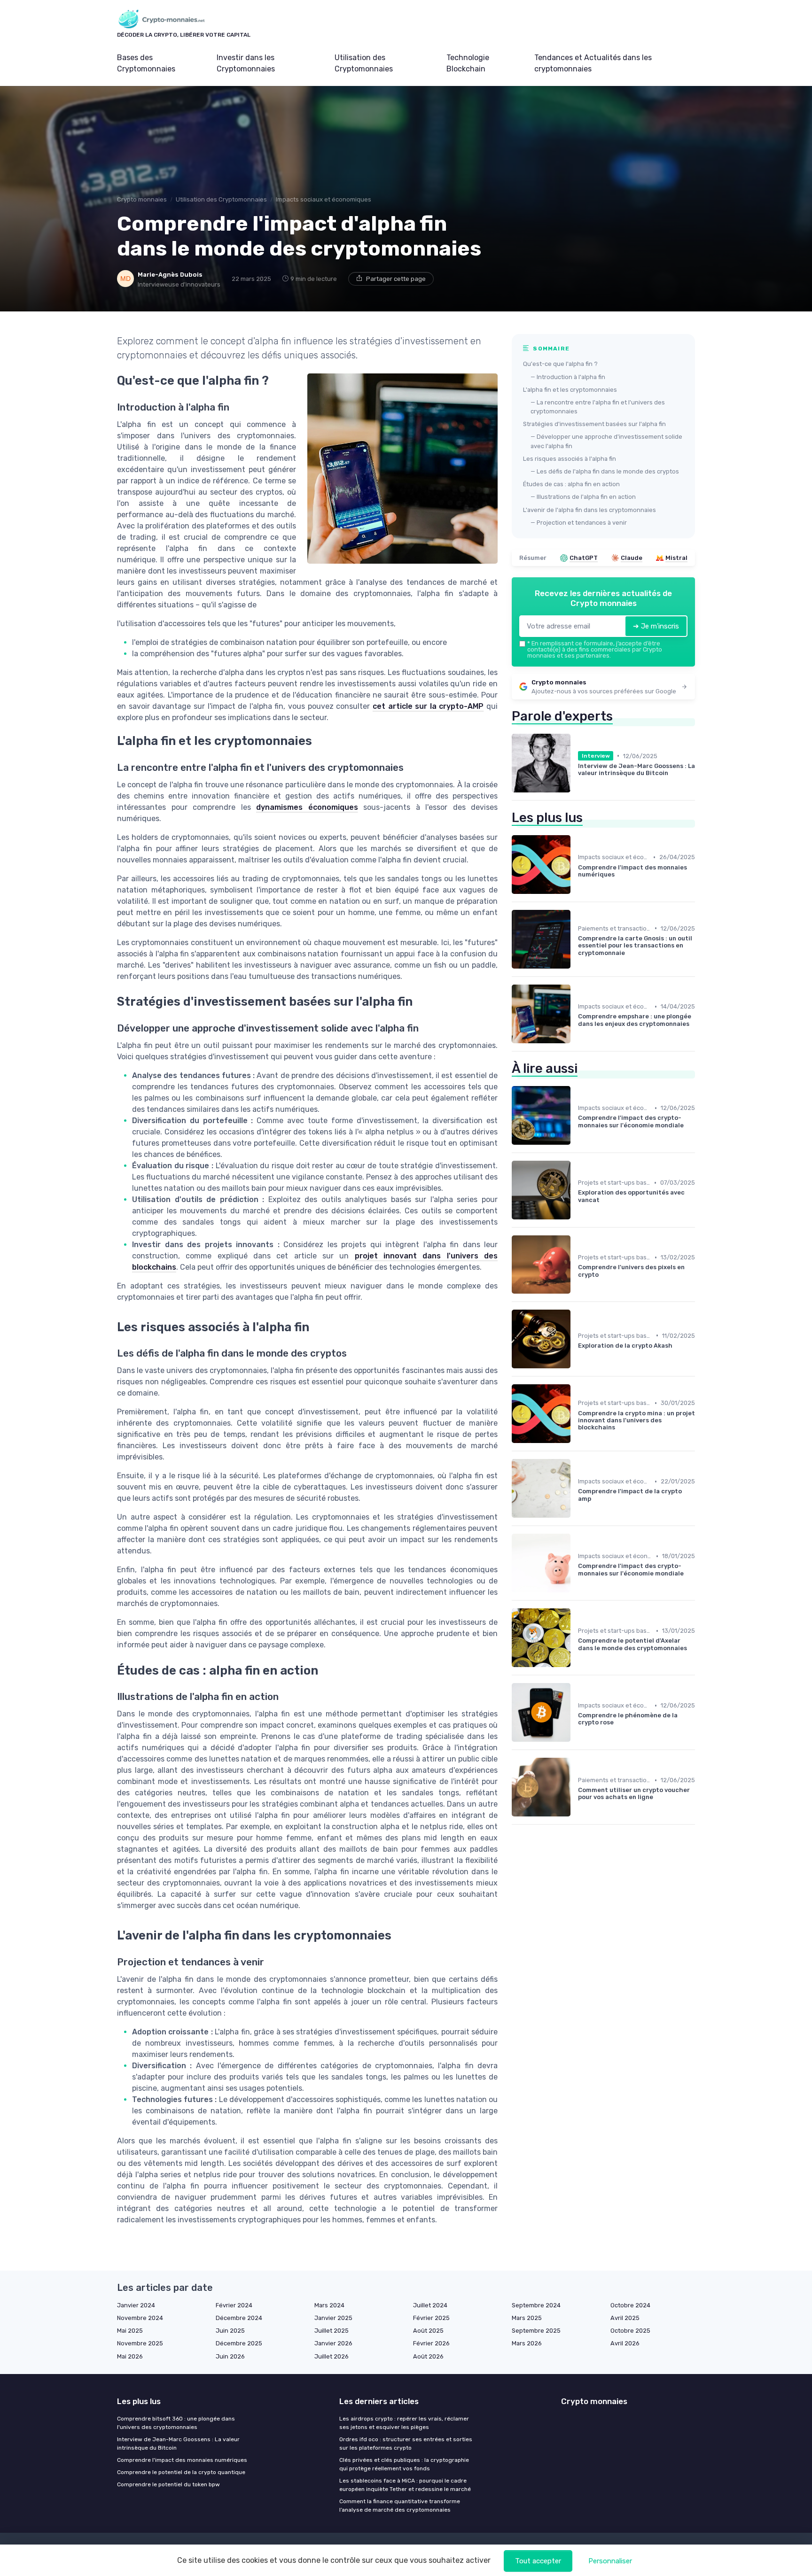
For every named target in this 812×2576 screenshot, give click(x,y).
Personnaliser (610, 2561)
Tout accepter (538, 2561)
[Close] (576, 1262)
